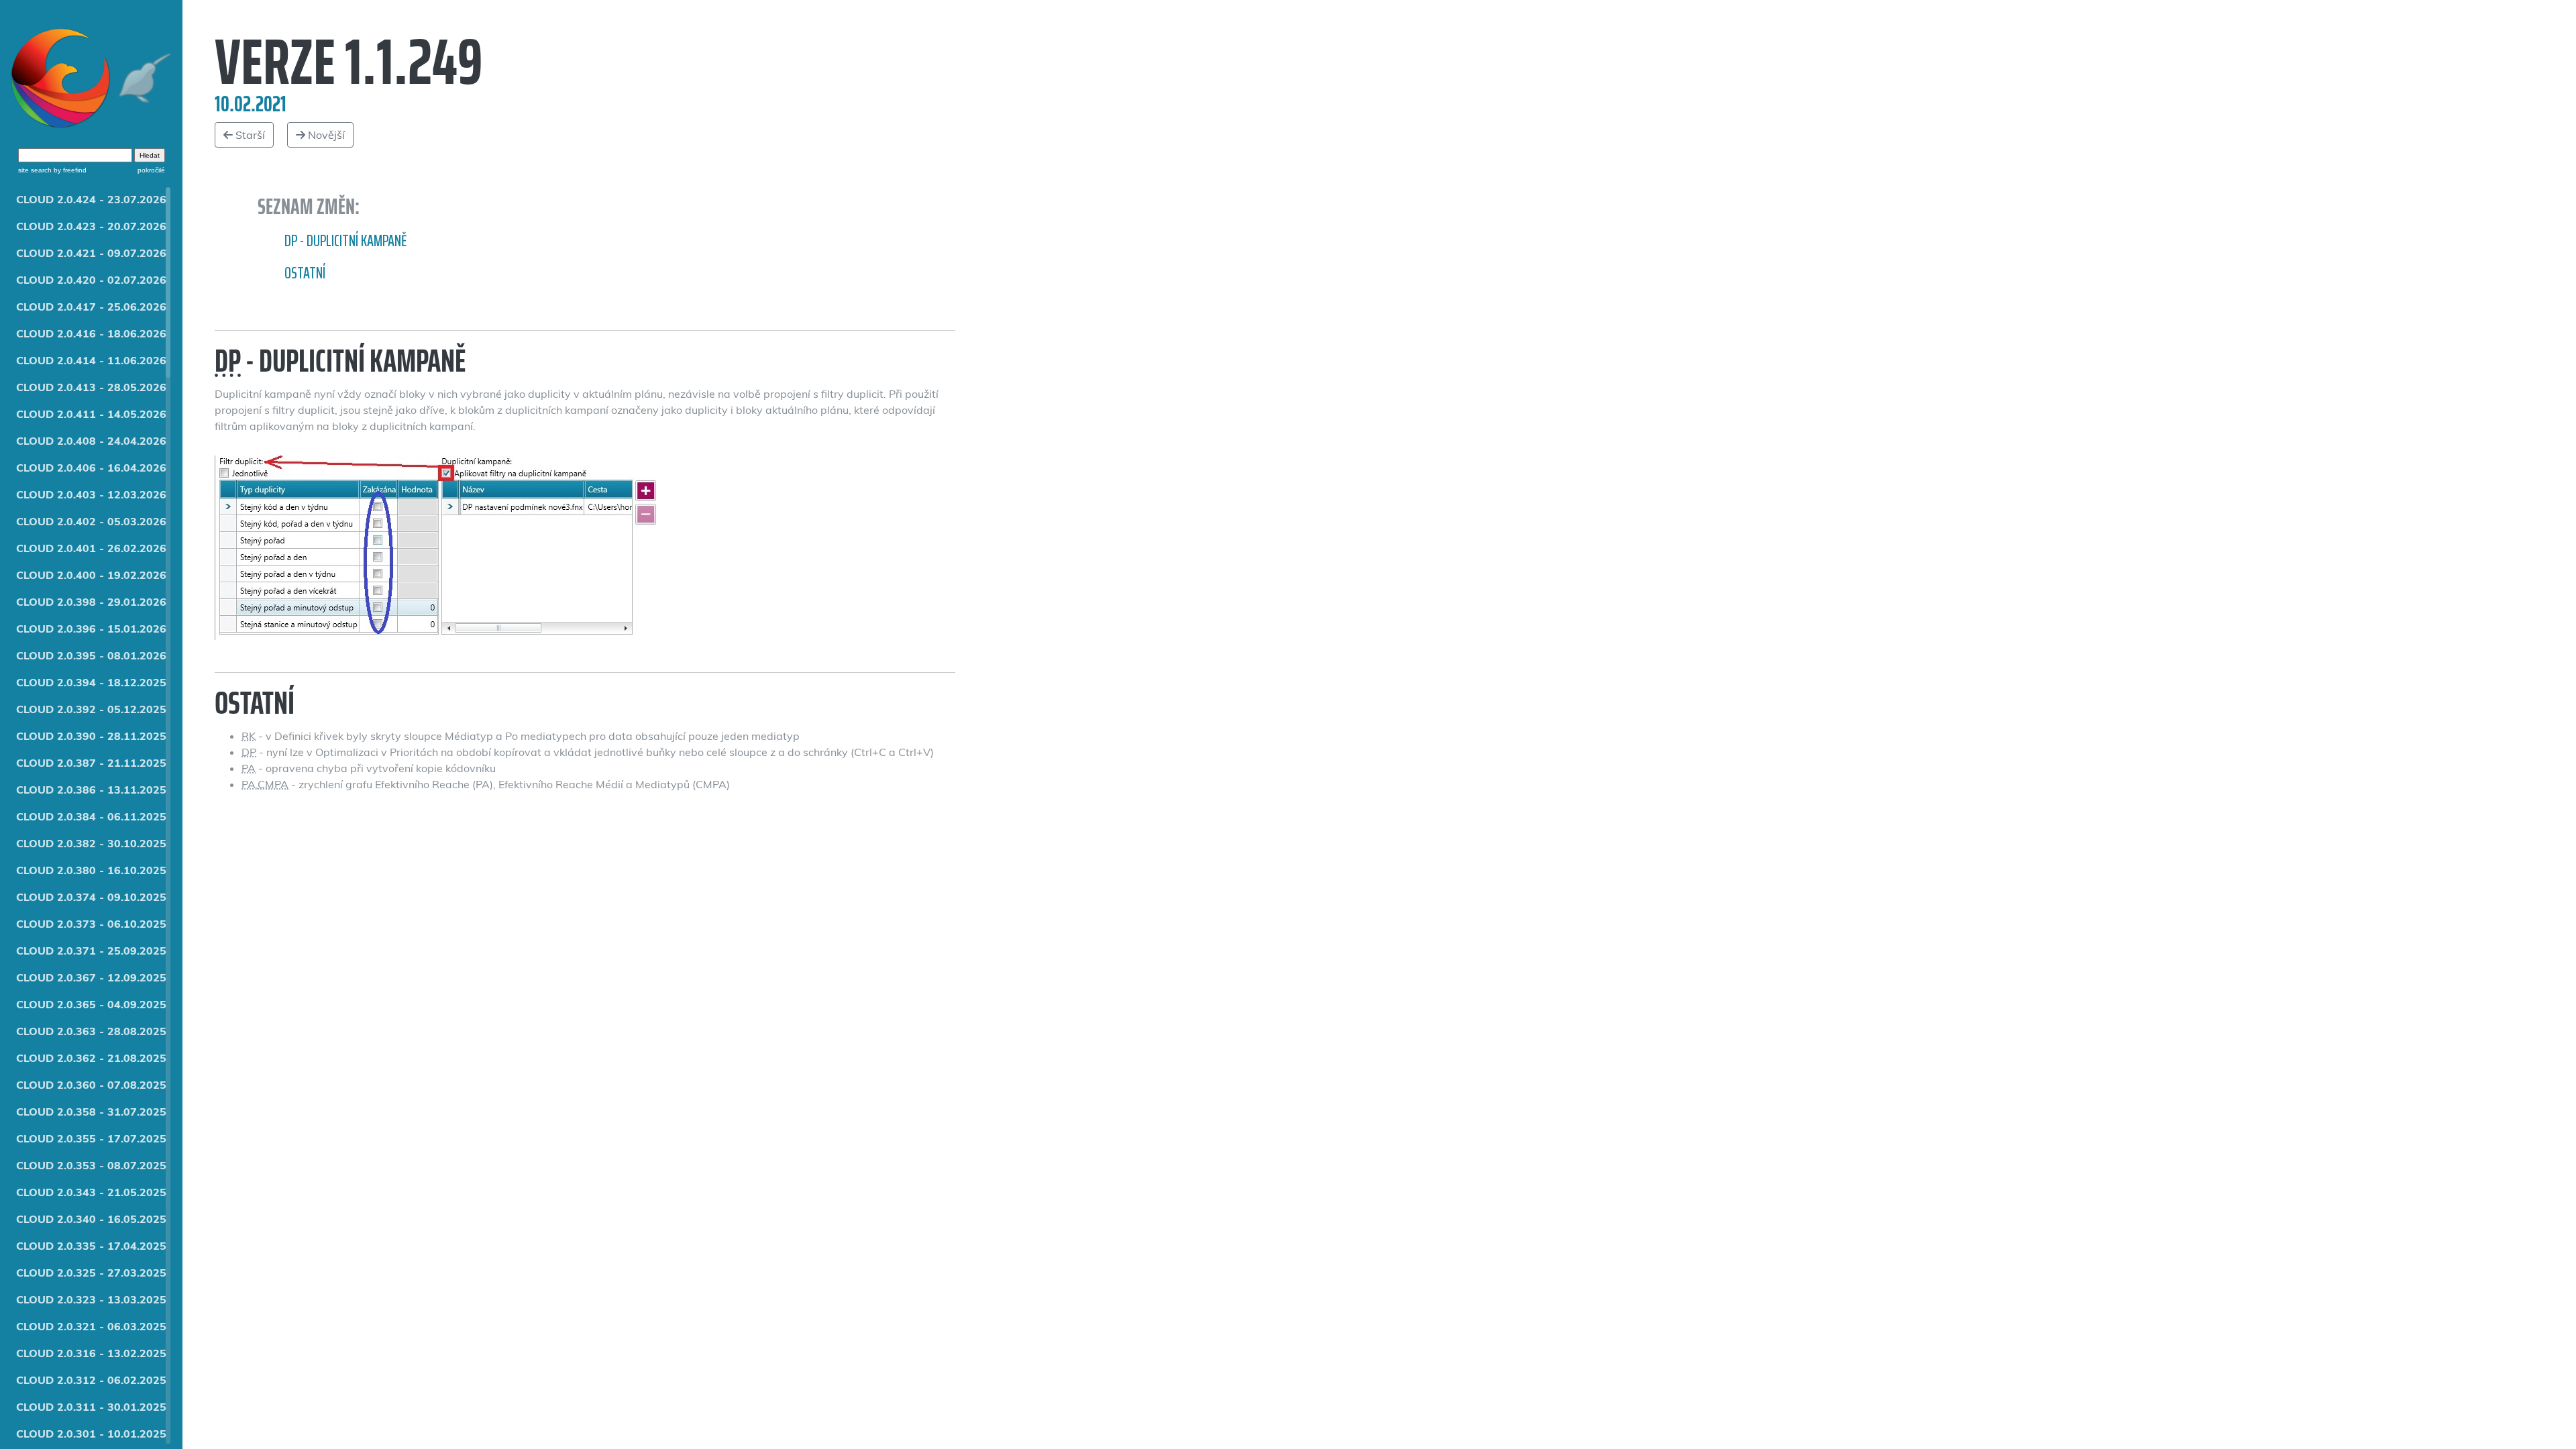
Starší (249, 135)
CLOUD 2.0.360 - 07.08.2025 (91, 1085)
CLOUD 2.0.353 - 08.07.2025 (91, 1165)
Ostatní (305, 273)
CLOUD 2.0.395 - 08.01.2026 (91, 655)
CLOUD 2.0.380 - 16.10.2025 (91, 870)
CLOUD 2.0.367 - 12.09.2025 (91, 977)
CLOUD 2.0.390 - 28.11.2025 (91, 736)
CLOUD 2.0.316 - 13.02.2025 (91, 1353)
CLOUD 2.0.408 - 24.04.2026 (91, 441)
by (69, 170)
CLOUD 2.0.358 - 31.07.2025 (91, 1112)
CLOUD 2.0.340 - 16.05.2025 (91, 1219)
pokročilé (151, 170)
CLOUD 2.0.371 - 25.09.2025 (91, 951)
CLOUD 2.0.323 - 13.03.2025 (91, 1299)
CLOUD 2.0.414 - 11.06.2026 (91, 360)
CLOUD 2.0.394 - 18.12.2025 (91, 682)
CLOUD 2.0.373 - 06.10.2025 (91, 924)
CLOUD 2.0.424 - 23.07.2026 (91, 199)
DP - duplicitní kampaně (345, 241)
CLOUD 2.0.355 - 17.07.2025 (91, 1138)
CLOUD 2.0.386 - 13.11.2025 (91, 790)
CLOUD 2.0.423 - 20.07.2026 (91, 226)
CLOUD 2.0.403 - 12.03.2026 (91, 494)
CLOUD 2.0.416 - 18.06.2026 (91, 333)
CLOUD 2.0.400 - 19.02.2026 (91, 575)
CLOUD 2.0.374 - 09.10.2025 (91, 897)
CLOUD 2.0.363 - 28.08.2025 (91, 1031)
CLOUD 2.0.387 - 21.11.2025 (91, 763)
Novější (325, 135)
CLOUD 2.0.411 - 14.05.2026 (91, 414)
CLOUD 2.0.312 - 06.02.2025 (91, 1380)
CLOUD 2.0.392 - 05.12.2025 (91, 709)
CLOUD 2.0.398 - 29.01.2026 (91, 602)
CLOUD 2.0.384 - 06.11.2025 (91, 816)
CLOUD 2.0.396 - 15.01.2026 (91, 629)
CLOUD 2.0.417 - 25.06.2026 (91, 307)
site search (35, 170)
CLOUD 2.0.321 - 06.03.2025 (91, 1326)
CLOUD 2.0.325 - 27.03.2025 (91, 1273)
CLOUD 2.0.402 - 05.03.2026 (91, 521)
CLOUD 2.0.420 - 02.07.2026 (91, 280)
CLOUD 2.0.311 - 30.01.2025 (91, 1407)
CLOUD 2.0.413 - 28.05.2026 (91, 387)
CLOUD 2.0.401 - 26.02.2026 (91, 548)
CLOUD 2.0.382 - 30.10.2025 (91, 843)
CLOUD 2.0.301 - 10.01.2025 (91, 1434)
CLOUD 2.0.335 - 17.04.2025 (91, 1246)
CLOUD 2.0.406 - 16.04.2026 (91, 468)
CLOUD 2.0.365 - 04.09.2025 (91, 1004)
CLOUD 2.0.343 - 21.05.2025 (91, 1192)
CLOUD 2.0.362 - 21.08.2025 (91, 1058)
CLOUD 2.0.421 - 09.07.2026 (91, 253)
